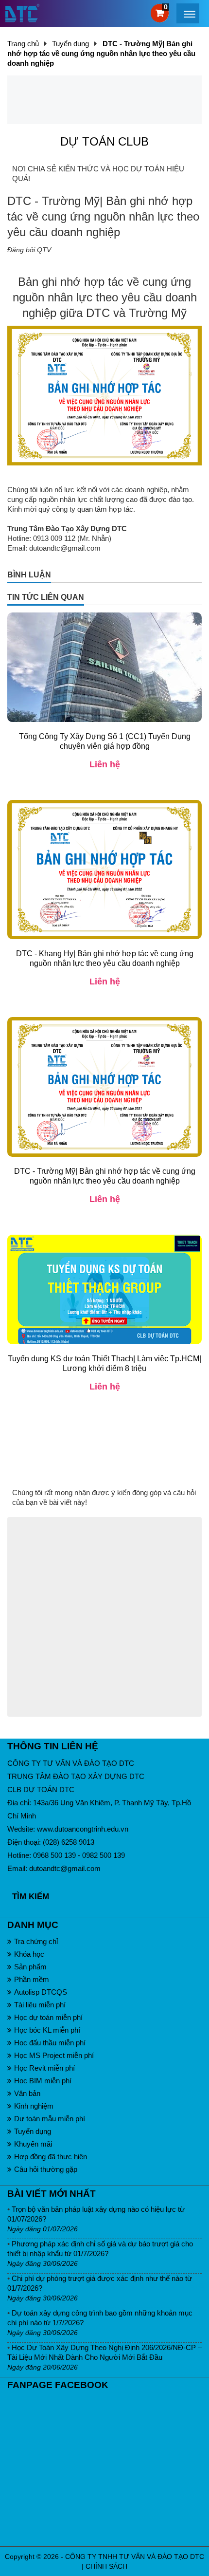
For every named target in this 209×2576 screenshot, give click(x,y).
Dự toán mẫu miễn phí (50, 2119)
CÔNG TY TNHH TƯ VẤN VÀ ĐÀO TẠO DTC (135, 2557)
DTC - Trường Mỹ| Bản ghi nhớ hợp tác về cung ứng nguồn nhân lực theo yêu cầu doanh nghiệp (105, 1176)
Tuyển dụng (33, 2131)
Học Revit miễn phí (44, 2068)
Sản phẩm (30, 1967)
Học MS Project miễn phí (54, 2055)
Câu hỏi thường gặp (46, 2169)
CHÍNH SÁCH (106, 2566)
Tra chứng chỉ (36, 1941)
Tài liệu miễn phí (40, 2005)
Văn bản (27, 2093)
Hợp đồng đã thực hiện (51, 2157)
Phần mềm (32, 1979)
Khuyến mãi (33, 2144)
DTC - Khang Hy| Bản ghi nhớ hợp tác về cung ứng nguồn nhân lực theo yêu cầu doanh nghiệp (105, 958)
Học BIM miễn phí (43, 2081)
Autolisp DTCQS (41, 1992)
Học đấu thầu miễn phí (50, 2043)
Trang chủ (23, 44)
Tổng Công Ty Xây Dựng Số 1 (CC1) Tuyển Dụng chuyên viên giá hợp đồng (105, 741)
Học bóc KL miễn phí (47, 2030)
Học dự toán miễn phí (48, 2017)
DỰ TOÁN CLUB (104, 141)
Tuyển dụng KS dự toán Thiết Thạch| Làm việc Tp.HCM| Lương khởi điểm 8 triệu (104, 1363)
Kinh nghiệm (34, 2106)
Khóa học (29, 1954)
